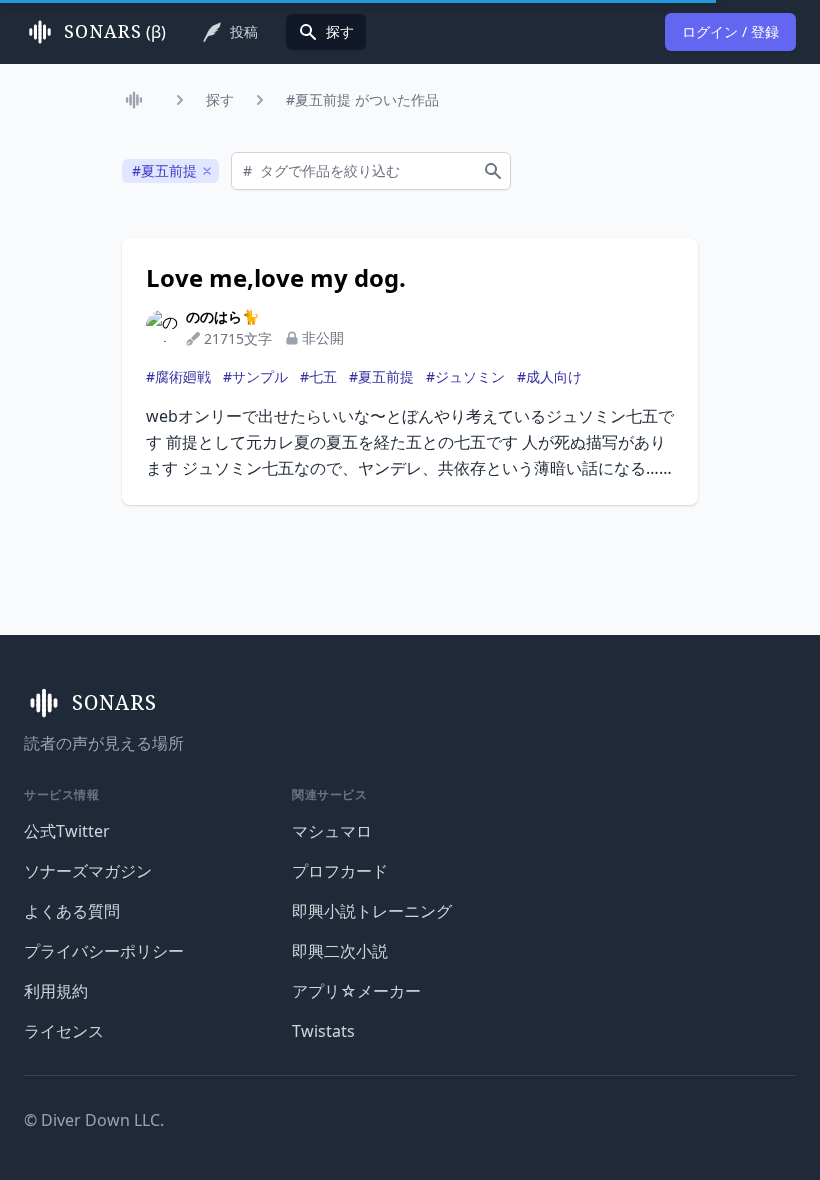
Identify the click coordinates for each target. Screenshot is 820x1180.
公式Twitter (67, 831)
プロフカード (340, 871)
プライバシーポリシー (104, 951)
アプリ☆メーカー (356, 991)
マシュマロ (332, 831)
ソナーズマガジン (88, 871)
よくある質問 (72, 911)
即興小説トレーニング (372, 911)
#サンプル (255, 376)
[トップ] (138, 100)
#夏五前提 (381, 376)
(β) (115, 32)
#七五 (318, 376)
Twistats (323, 1031)
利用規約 (56, 991)
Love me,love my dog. (276, 278)
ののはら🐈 (222, 316)
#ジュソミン (465, 376)
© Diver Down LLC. (94, 1120)
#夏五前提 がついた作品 (362, 99)
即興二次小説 (340, 951)
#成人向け (549, 376)
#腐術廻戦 (178, 376)
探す (220, 99)
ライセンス (64, 1031)
